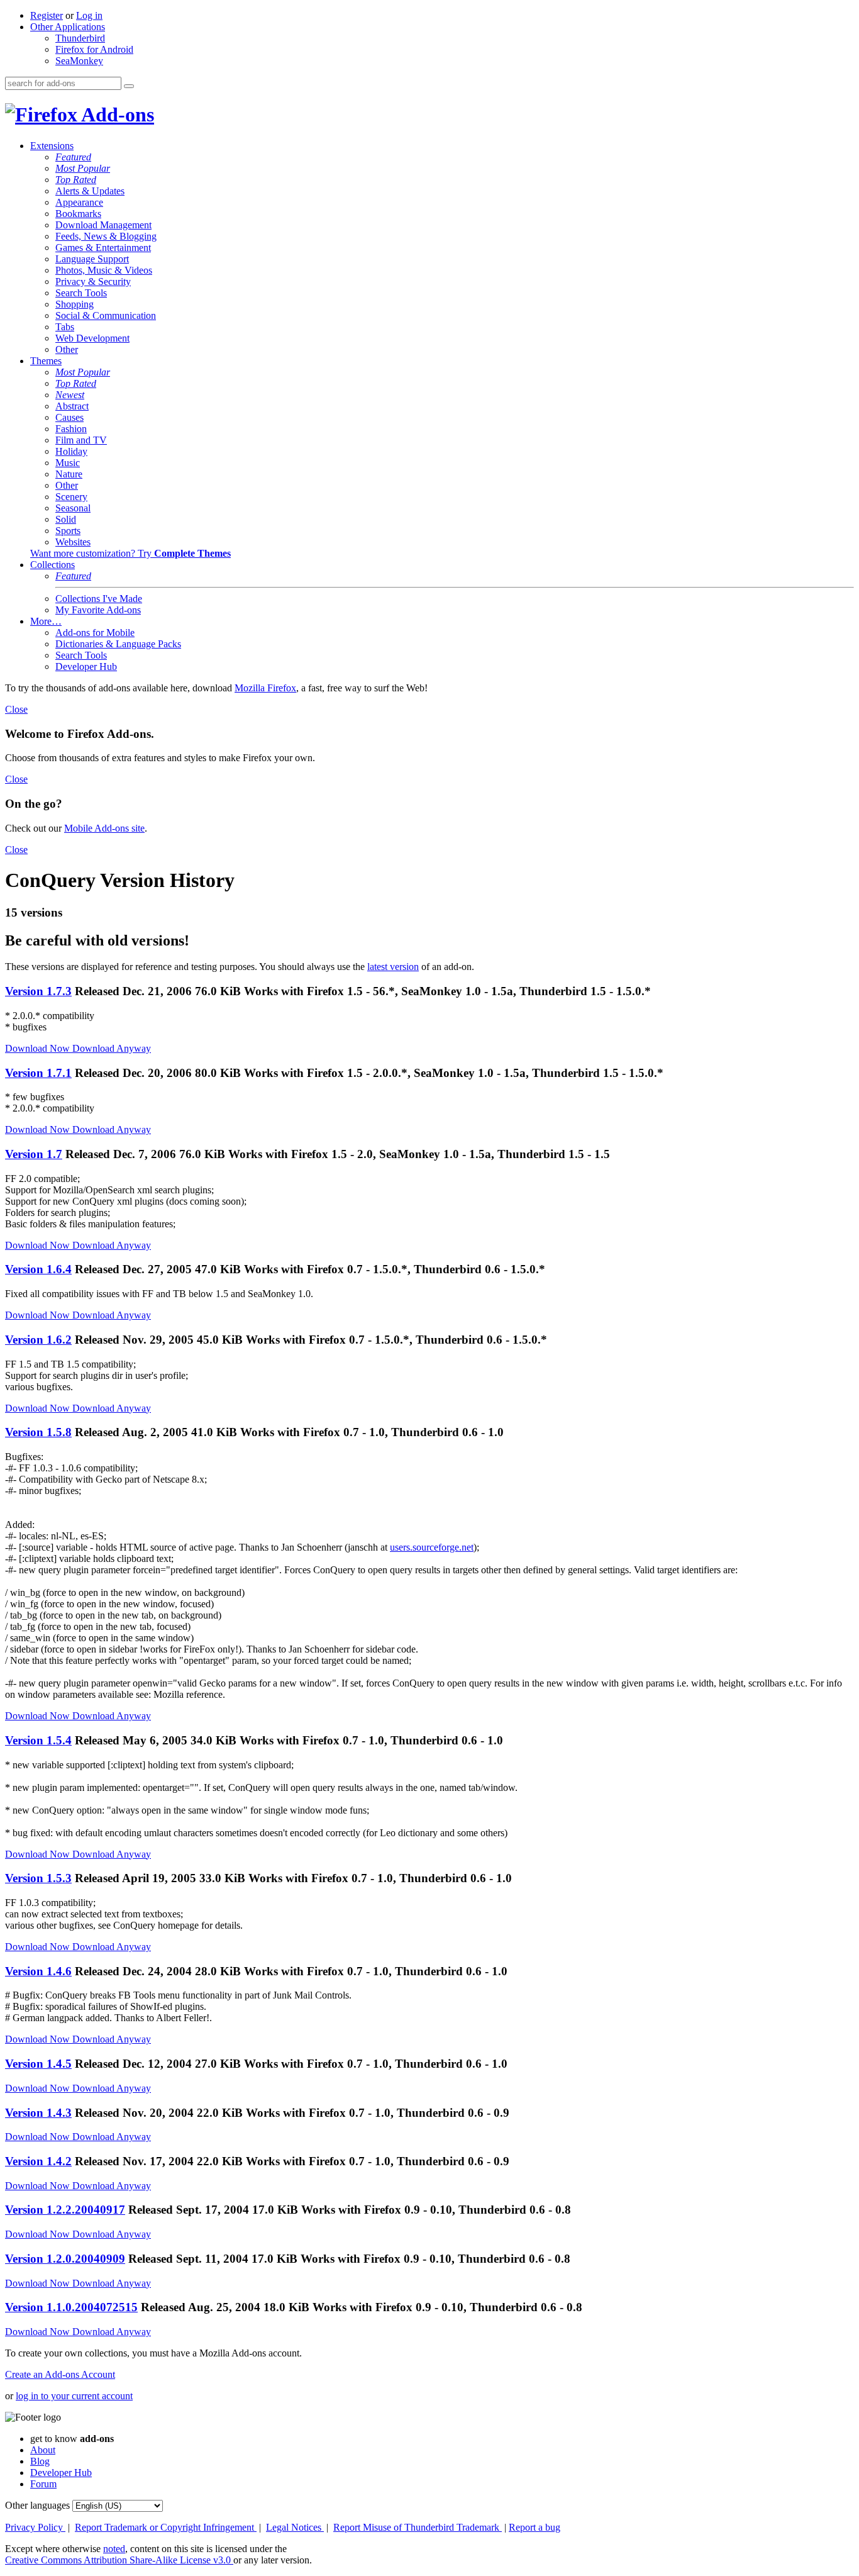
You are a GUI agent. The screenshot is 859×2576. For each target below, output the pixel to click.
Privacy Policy (35, 2527)
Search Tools (81, 293)
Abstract (72, 406)
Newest (70, 395)
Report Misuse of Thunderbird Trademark (418, 2527)
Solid (66, 519)
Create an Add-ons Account (60, 2374)
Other (67, 349)
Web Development (92, 338)
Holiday (71, 451)
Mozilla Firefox (265, 688)
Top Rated (76, 180)
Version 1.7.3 (38, 991)
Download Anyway (112, 1048)
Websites (73, 542)
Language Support (92, 259)
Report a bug (535, 2527)
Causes (69, 417)
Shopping (75, 304)
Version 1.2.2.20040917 (65, 2210)
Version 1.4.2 (38, 2161)
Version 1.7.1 (38, 1073)
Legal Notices (295, 2527)
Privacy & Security (93, 282)
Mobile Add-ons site (104, 828)
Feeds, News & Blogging (106, 236)
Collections (53, 565)
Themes (46, 361)
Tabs (65, 327)
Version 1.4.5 (38, 2064)
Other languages (37, 2505)
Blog (40, 2461)
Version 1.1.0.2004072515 (71, 2307)
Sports (68, 531)
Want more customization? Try (130, 553)
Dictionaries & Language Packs (118, 644)
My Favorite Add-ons (98, 610)
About (43, 2450)
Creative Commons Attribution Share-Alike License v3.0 (119, 2560)
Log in (89, 15)
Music (68, 463)
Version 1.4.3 (38, 2113)
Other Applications (68, 27)
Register (47, 15)
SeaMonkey (79, 61)
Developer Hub (86, 666)
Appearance (79, 202)
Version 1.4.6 (38, 1971)
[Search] (129, 86)
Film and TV (81, 440)
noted (114, 2549)
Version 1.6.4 (38, 1269)
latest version (393, 967)
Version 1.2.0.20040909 (65, 2259)
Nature (69, 474)
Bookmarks (78, 214)
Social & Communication (106, 315)
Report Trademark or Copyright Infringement (166, 2527)
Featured (73, 157)
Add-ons (116, 114)
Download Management (103, 225)
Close (16, 709)
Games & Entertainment (103, 248)
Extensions (52, 146)
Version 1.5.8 (38, 1432)
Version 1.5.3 (38, 1878)
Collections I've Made (99, 599)
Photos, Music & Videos (104, 270)
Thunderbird (80, 38)
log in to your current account (74, 2396)
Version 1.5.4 (38, 1740)
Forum (43, 2484)
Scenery (71, 497)
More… (46, 621)
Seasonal (73, 508)
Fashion (71, 429)
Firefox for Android (94, 49)
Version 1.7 (34, 1154)
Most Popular (83, 168)
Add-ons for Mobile (95, 633)
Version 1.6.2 (38, 1340)
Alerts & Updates (90, 191)
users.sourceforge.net (432, 1547)
